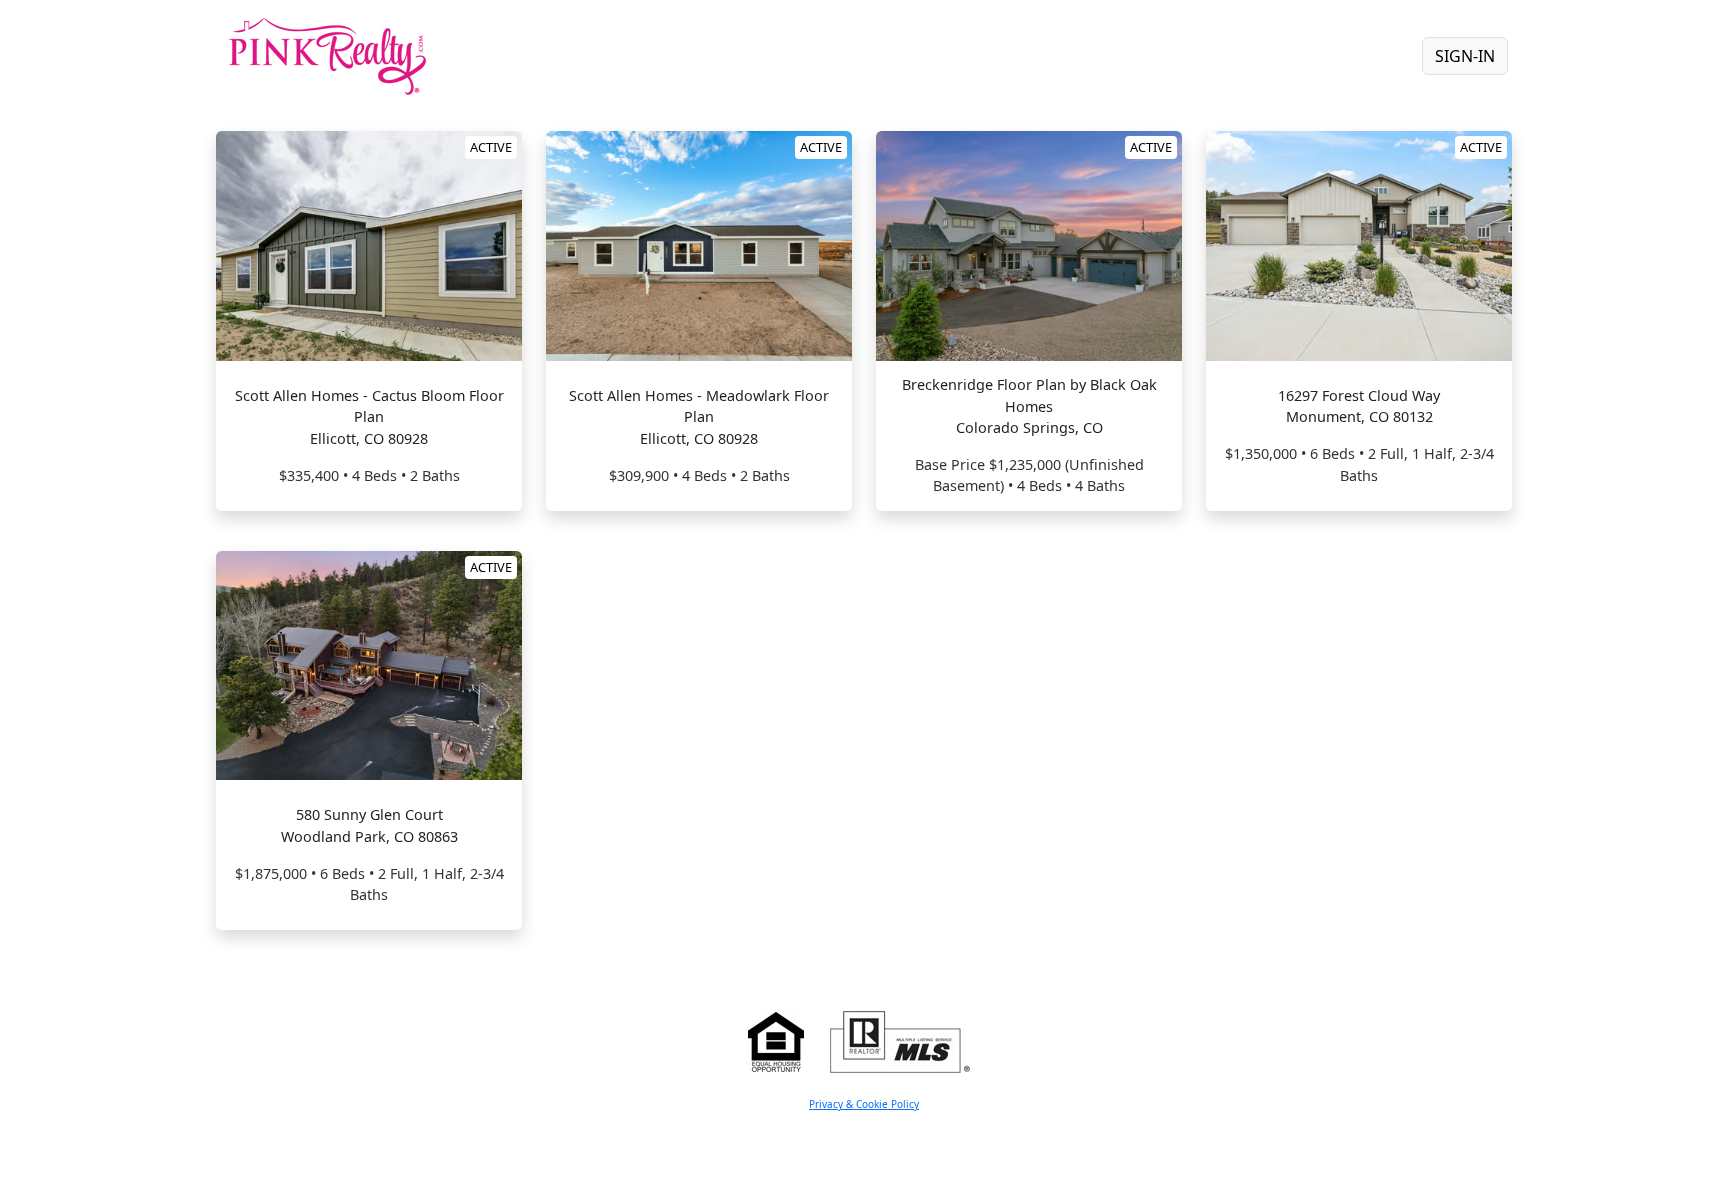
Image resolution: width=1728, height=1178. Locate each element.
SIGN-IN (1465, 56)
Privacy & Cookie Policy (864, 1104)
